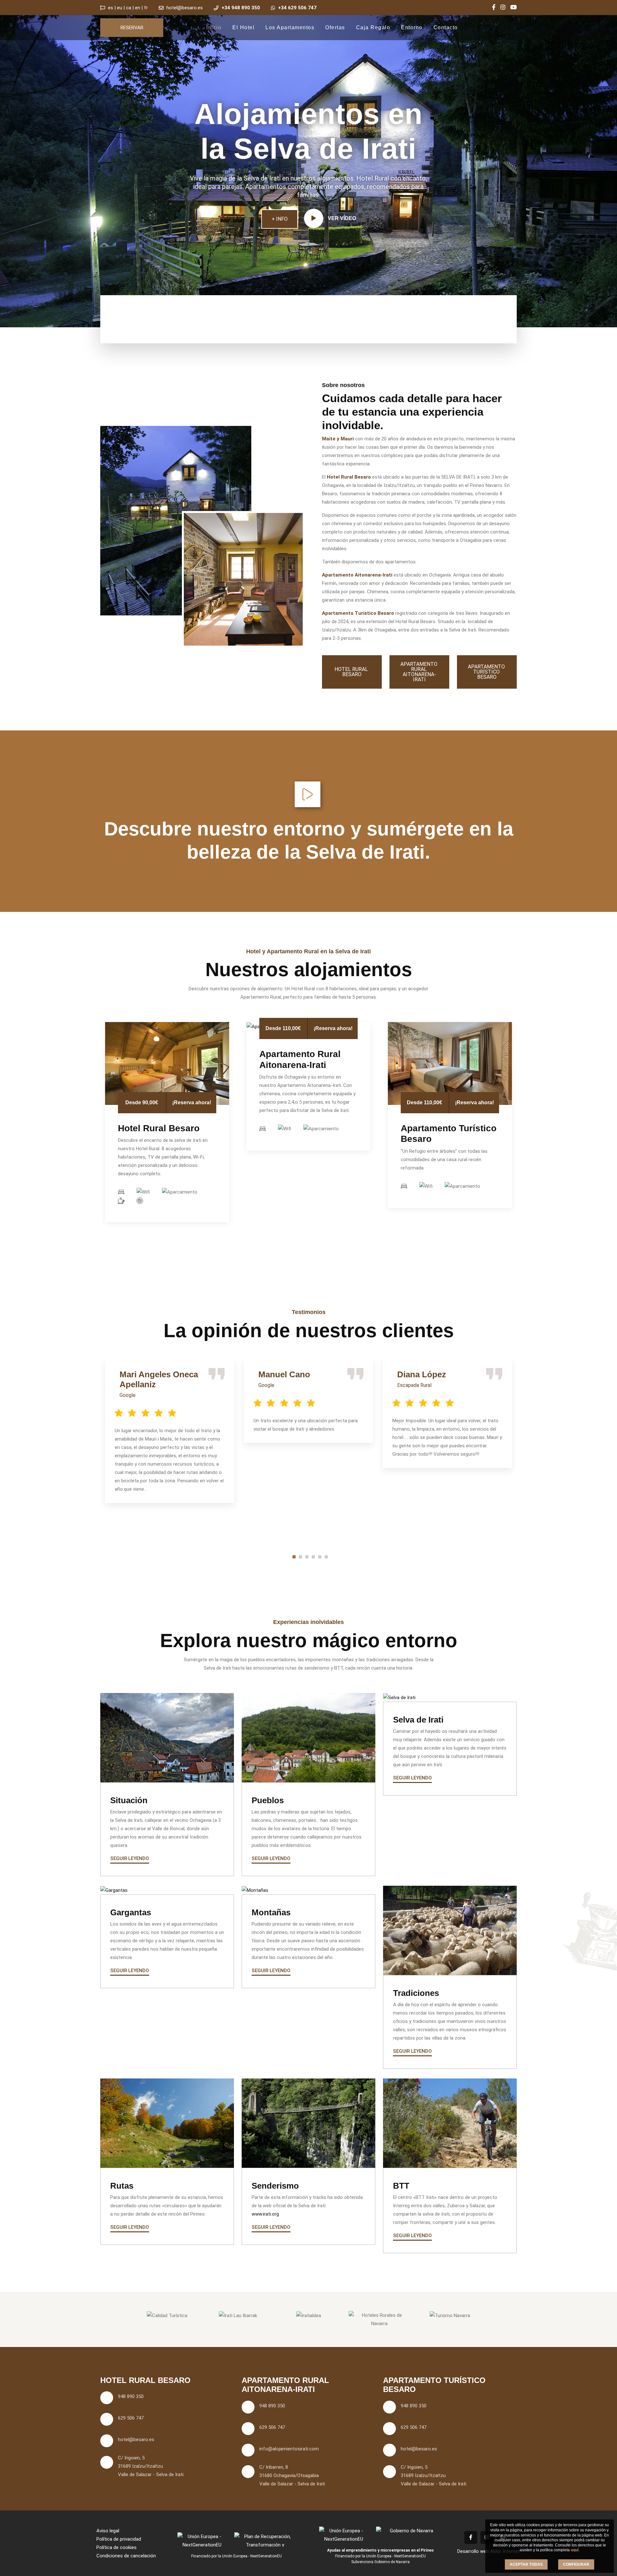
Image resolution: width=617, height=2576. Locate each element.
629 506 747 (131, 2418)
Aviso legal (108, 2531)
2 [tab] (300, 1557)
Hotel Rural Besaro (352, 672)
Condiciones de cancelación (126, 2556)
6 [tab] (326, 1557)
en (138, 8)
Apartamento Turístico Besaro (487, 672)
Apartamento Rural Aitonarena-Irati (420, 672)
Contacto (446, 27)
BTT (401, 2186)
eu (120, 8)
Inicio (214, 27)
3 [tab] (307, 1557)
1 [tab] (294, 1557)
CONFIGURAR (576, 2564)
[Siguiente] (577, 151)
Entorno (412, 27)
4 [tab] (313, 1557)
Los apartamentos (290, 27)
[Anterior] (40, 151)
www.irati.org (265, 2214)
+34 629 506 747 (297, 8)
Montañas (271, 1912)
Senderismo (275, 2186)
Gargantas (131, 1912)
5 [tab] (320, 1557)
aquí (575, 2550)
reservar (132, 28)
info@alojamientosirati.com (289, 2449)
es (111, 8)
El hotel (243, 27)
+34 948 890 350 (241, 8)
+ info (280, 219)
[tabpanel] (170, 1431)
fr (146, 8)
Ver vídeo (341, 218)
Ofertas (335, 27)
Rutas (122, 2186)
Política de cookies (116, 2547)
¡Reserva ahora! (192, 1103)
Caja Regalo (373, 27)
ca (129, 8)
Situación (129, 1800)
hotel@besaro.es (185, 8)
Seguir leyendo (130, 1858)
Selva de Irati (418, 1720)
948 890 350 (131, 2396)
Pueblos (268, 1800)
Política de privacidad (119, 2539)
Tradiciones (416, 1993)
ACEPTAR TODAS (526, 2564)
